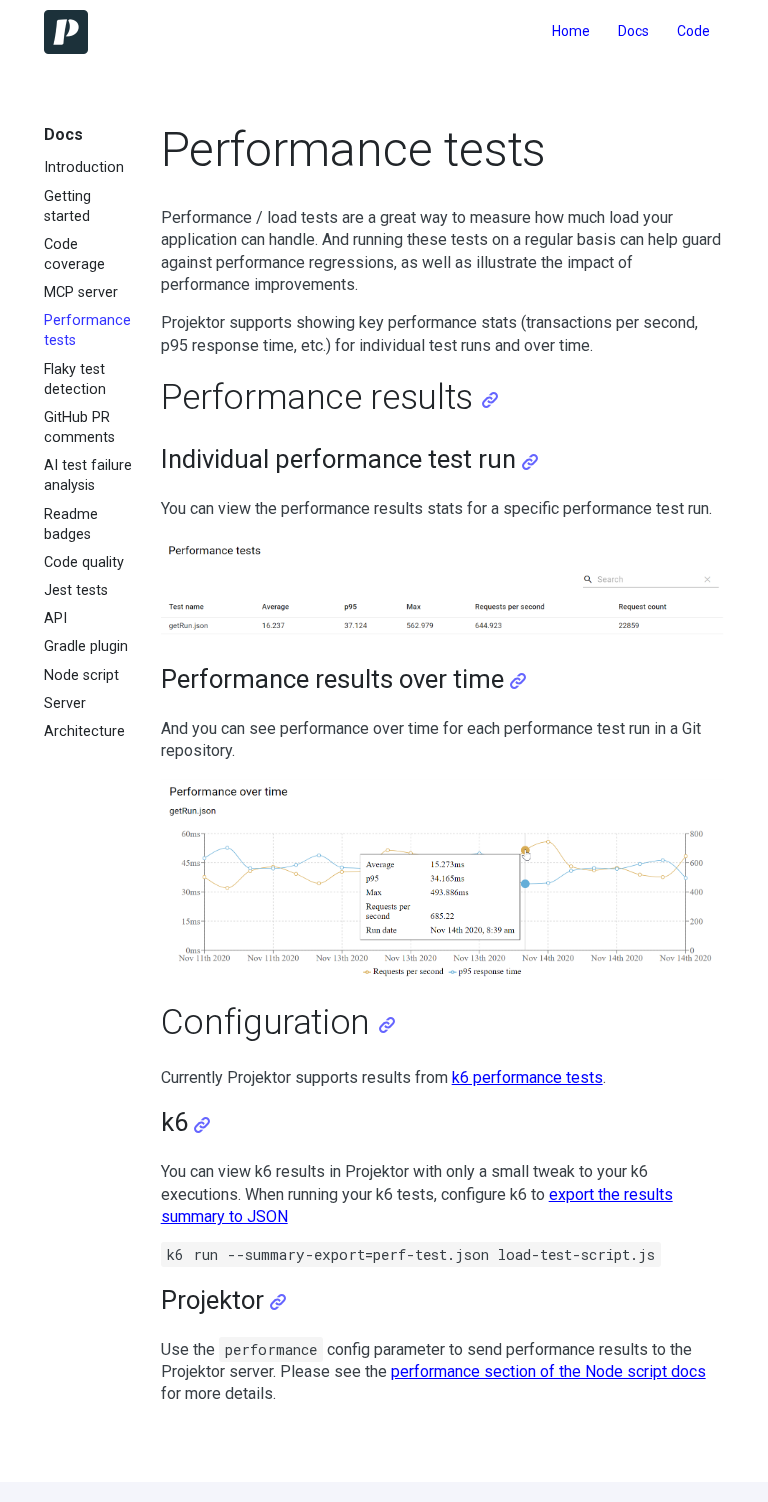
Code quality (84, 562)
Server (65, 703)
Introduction (84, 167)
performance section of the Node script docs (548, 1371)
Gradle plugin (86, 646)
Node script (81, 675)
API (55, 618)
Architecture (84, 731)
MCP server (81, 292)
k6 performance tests (527, 1077)
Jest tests (76, 590)
